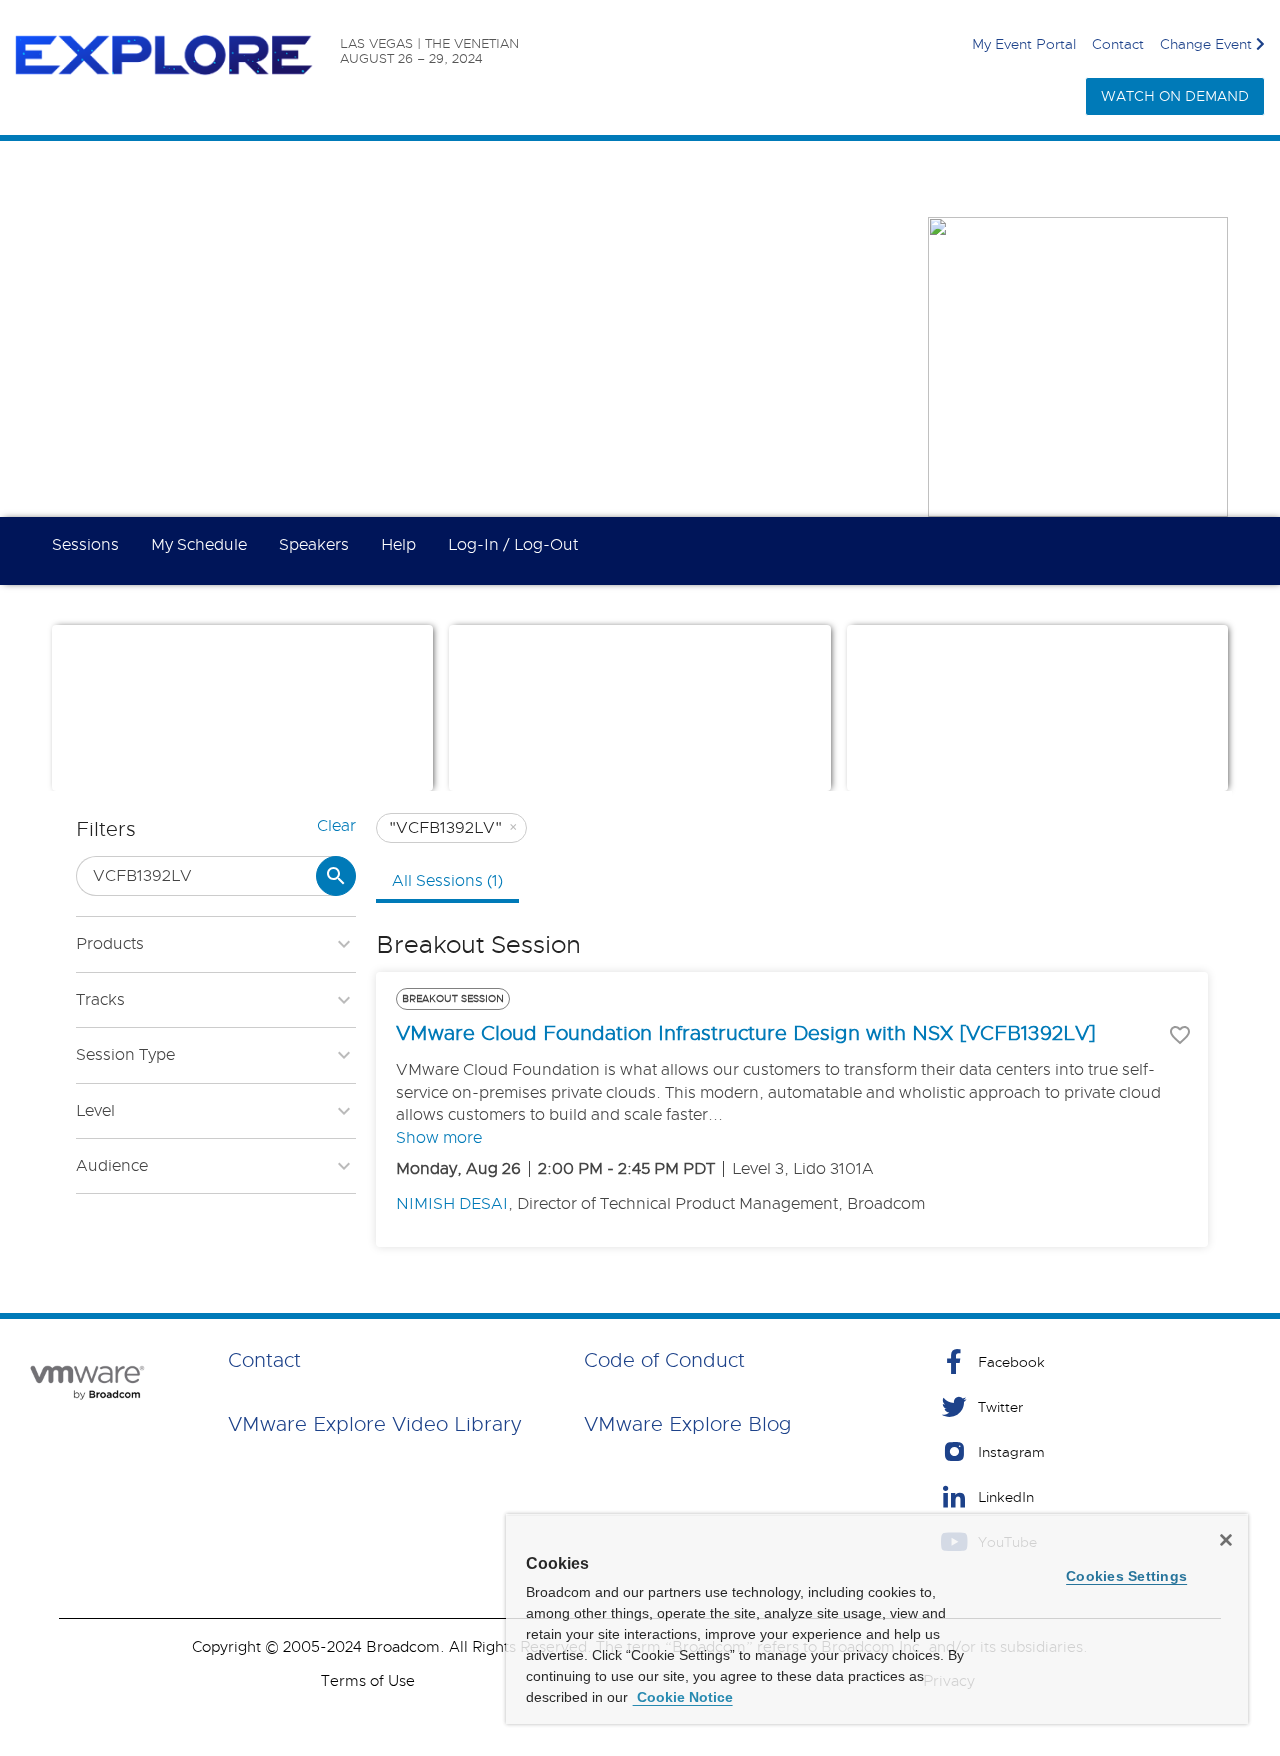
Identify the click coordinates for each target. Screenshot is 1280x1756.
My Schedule (199, 545)
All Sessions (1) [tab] (447, 881)
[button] (183, 758)
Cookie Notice (683, 1697)
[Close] (1226, 1540)
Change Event (1206, 44)
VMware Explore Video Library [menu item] (374, 1424)
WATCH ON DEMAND (1175, 96)
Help (398, 545)
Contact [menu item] (264, 1360)
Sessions (85, 545)
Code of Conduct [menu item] (664, 1360)
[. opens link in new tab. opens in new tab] (85, 1382)
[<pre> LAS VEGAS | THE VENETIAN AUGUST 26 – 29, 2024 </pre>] (177, 56)
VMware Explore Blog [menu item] (688, 1424)
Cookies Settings (1126, 1576)
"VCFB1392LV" (453, 828)
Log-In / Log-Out (513, 545)
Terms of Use (368, 1681)
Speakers (314, 545)
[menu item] (1102, 1361)
